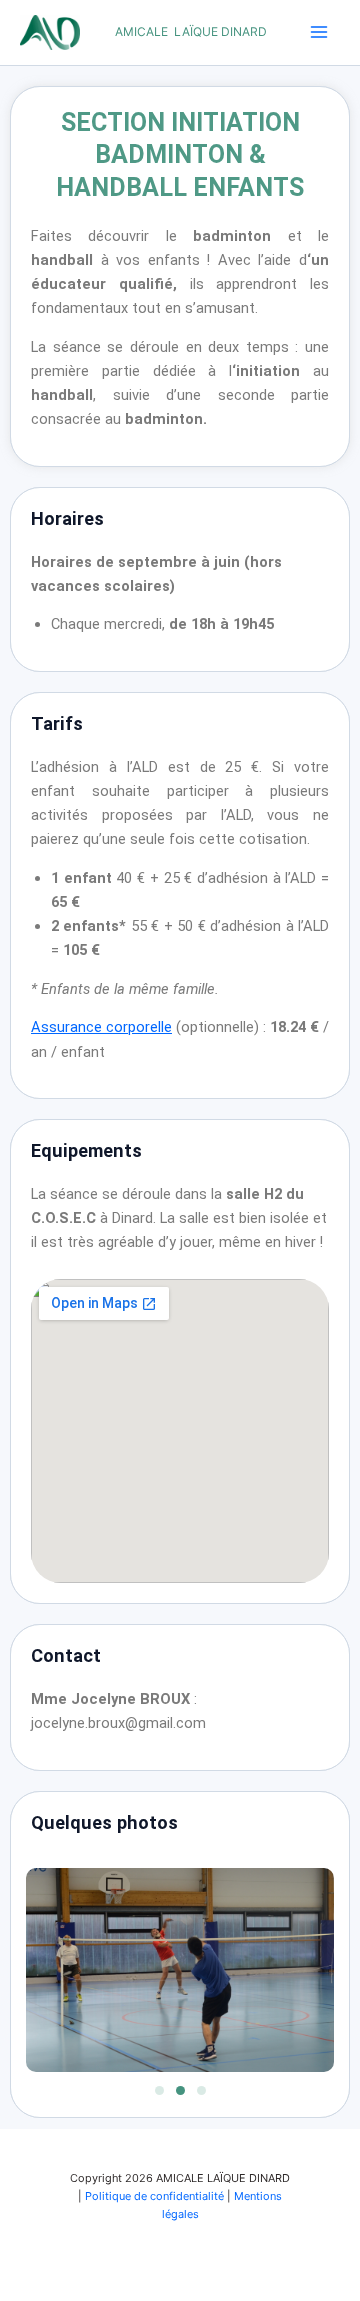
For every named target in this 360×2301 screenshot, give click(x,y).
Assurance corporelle (101, 1027)
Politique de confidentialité (154, 2196)
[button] (159, 2090)
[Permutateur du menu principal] (319, 32)
